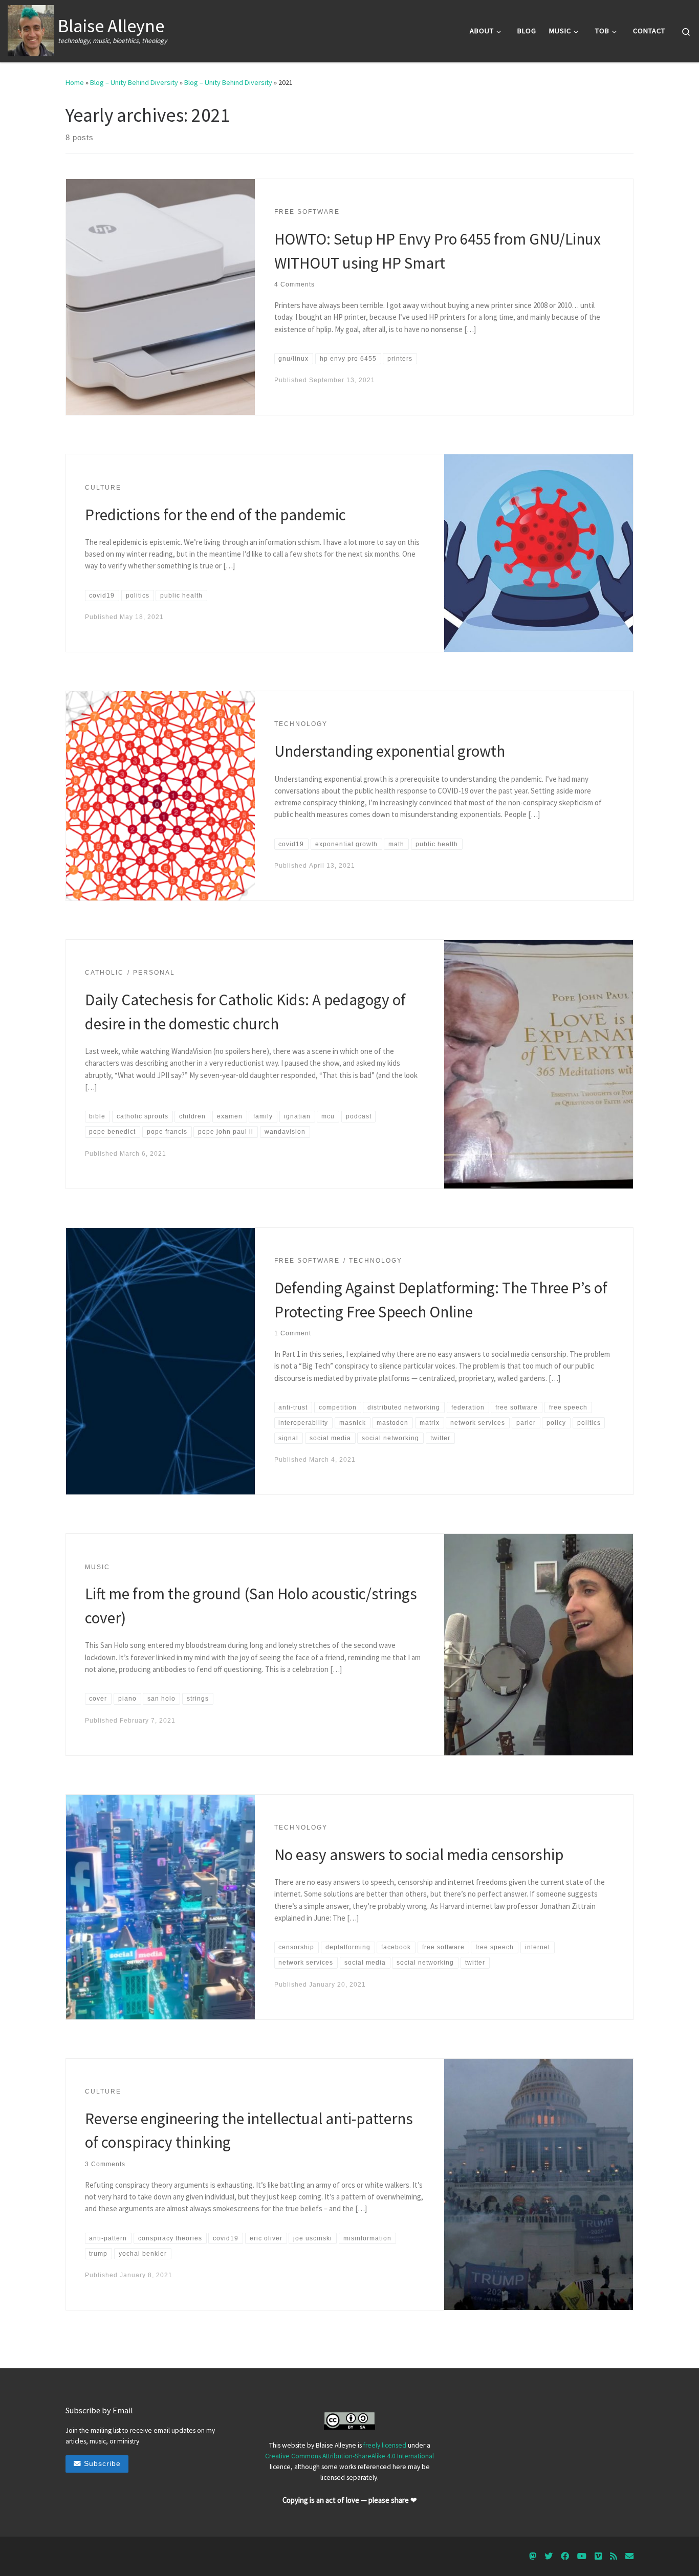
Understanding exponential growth (390, 751)
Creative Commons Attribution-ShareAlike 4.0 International (349, 2456)
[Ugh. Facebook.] (565, 2556)
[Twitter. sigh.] (549, 2556)
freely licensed (385, 2445)
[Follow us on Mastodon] (533, 2556)
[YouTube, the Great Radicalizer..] (582, 2556)
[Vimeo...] (598, 2556)
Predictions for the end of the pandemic (215, 514)
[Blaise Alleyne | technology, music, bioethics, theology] (31, 29)
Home (75, 82)
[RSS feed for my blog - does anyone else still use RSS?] (614, 2556)
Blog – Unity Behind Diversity (134, 82)
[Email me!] (629, 2556)
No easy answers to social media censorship (419, 1854)
